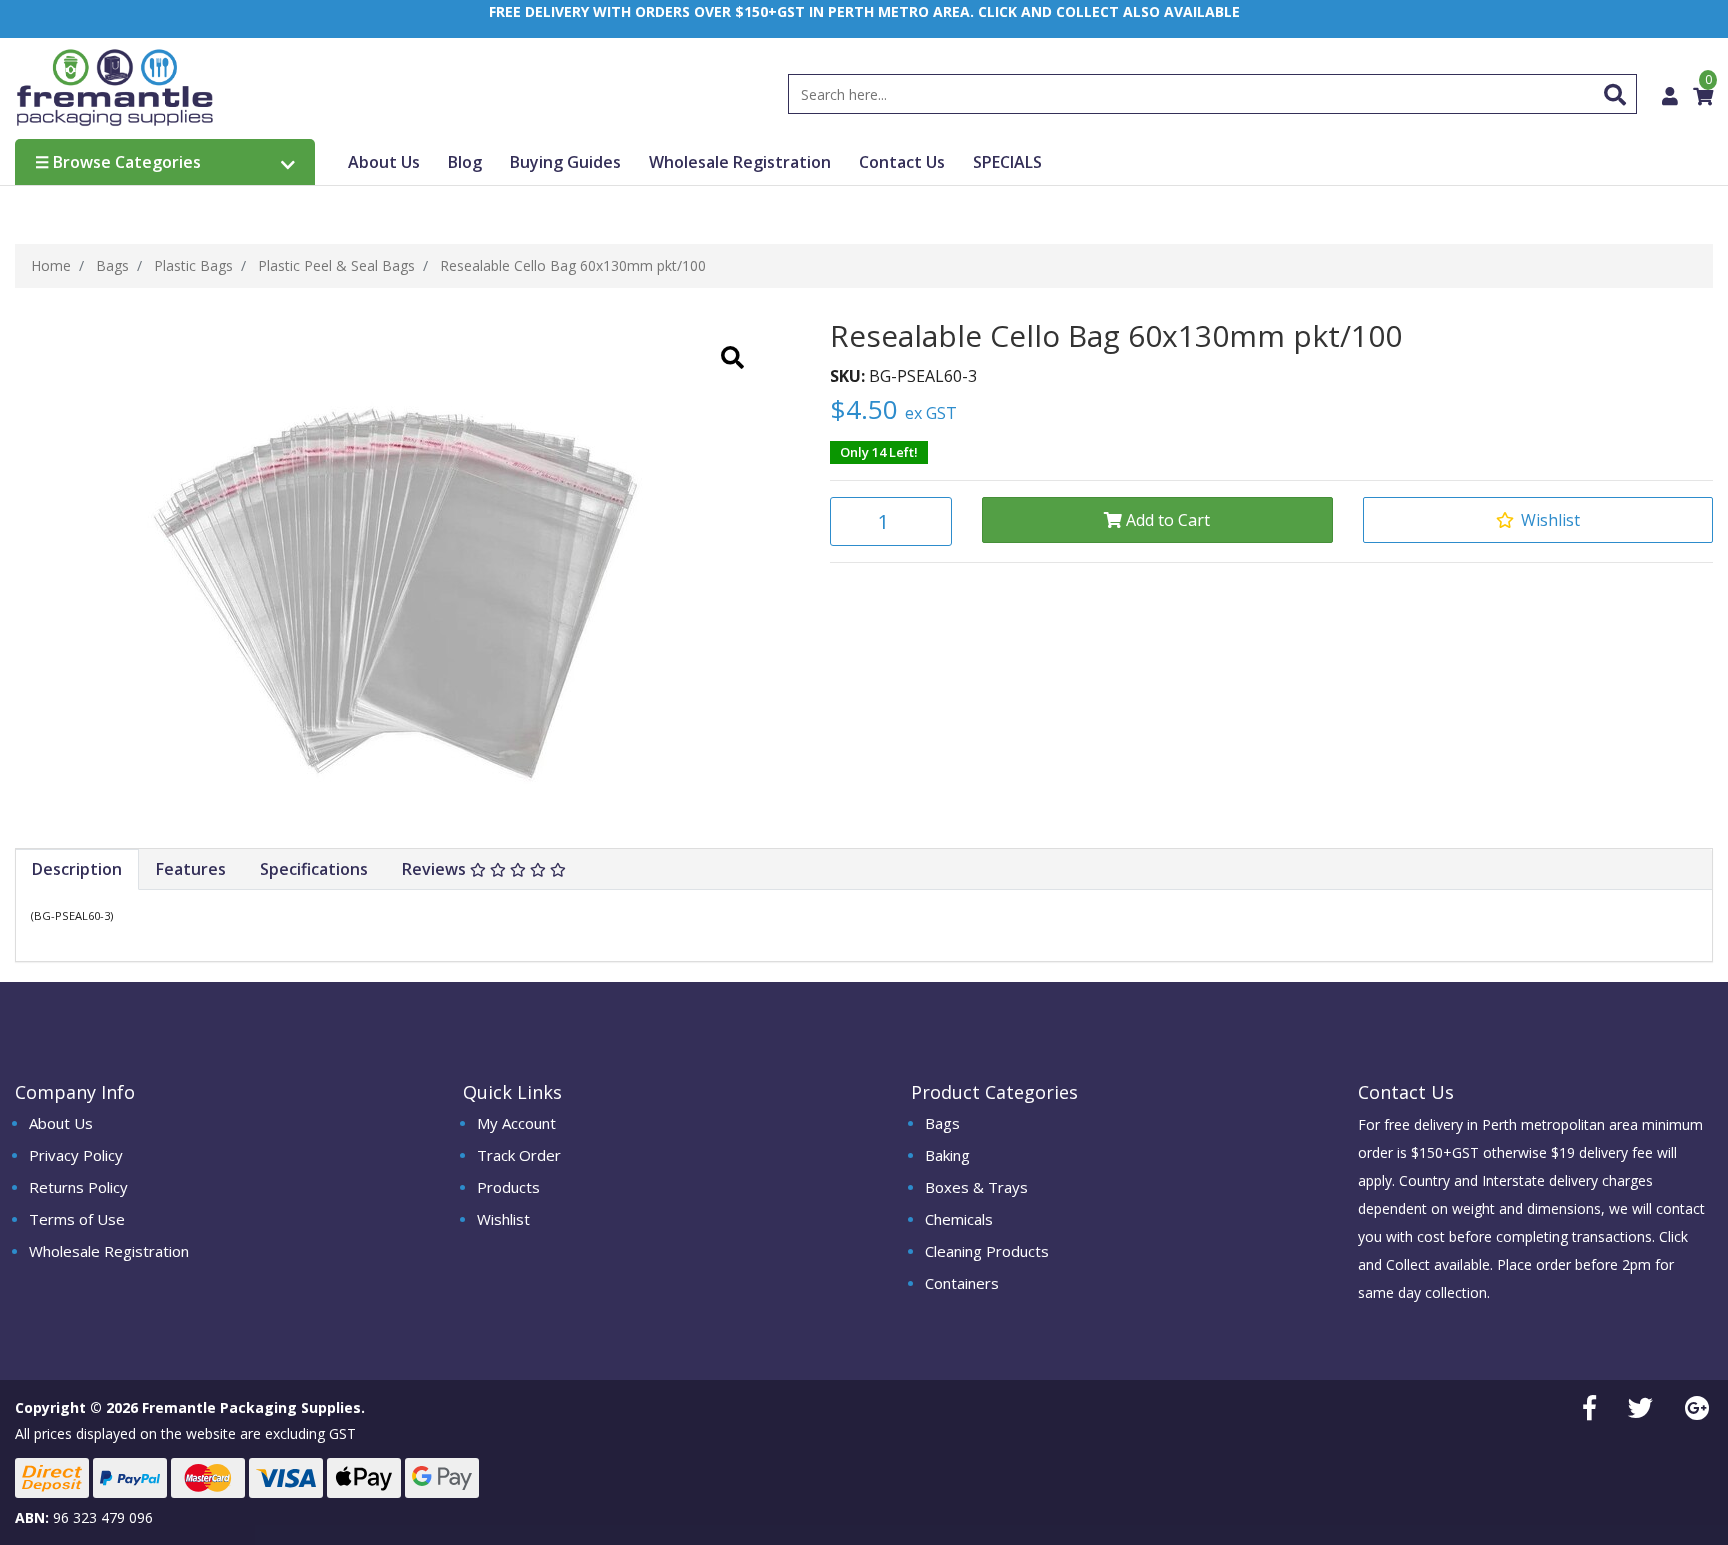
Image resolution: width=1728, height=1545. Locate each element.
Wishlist (503, 1219)
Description (77, 869)
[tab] (77, 869)
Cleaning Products (987, 1251)
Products (508, 1187)
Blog (465, 162)
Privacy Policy (76, 1155)
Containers (962, 1283)
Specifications (314, 869)
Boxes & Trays (976, 1187)
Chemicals (959, 1219)
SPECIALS (1007, 162)
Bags (942, 1123)
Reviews (436, 869)
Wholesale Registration (740, 162)
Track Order (519, 1155)
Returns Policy (78, 1187)
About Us (384, 162)
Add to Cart (1166, 520)
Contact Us (902, 162)
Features (191, 869)
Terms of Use (77, 1219)
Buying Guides (565, 162)
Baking (947, 1155)
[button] (1538, 520)
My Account (516, 1123)
